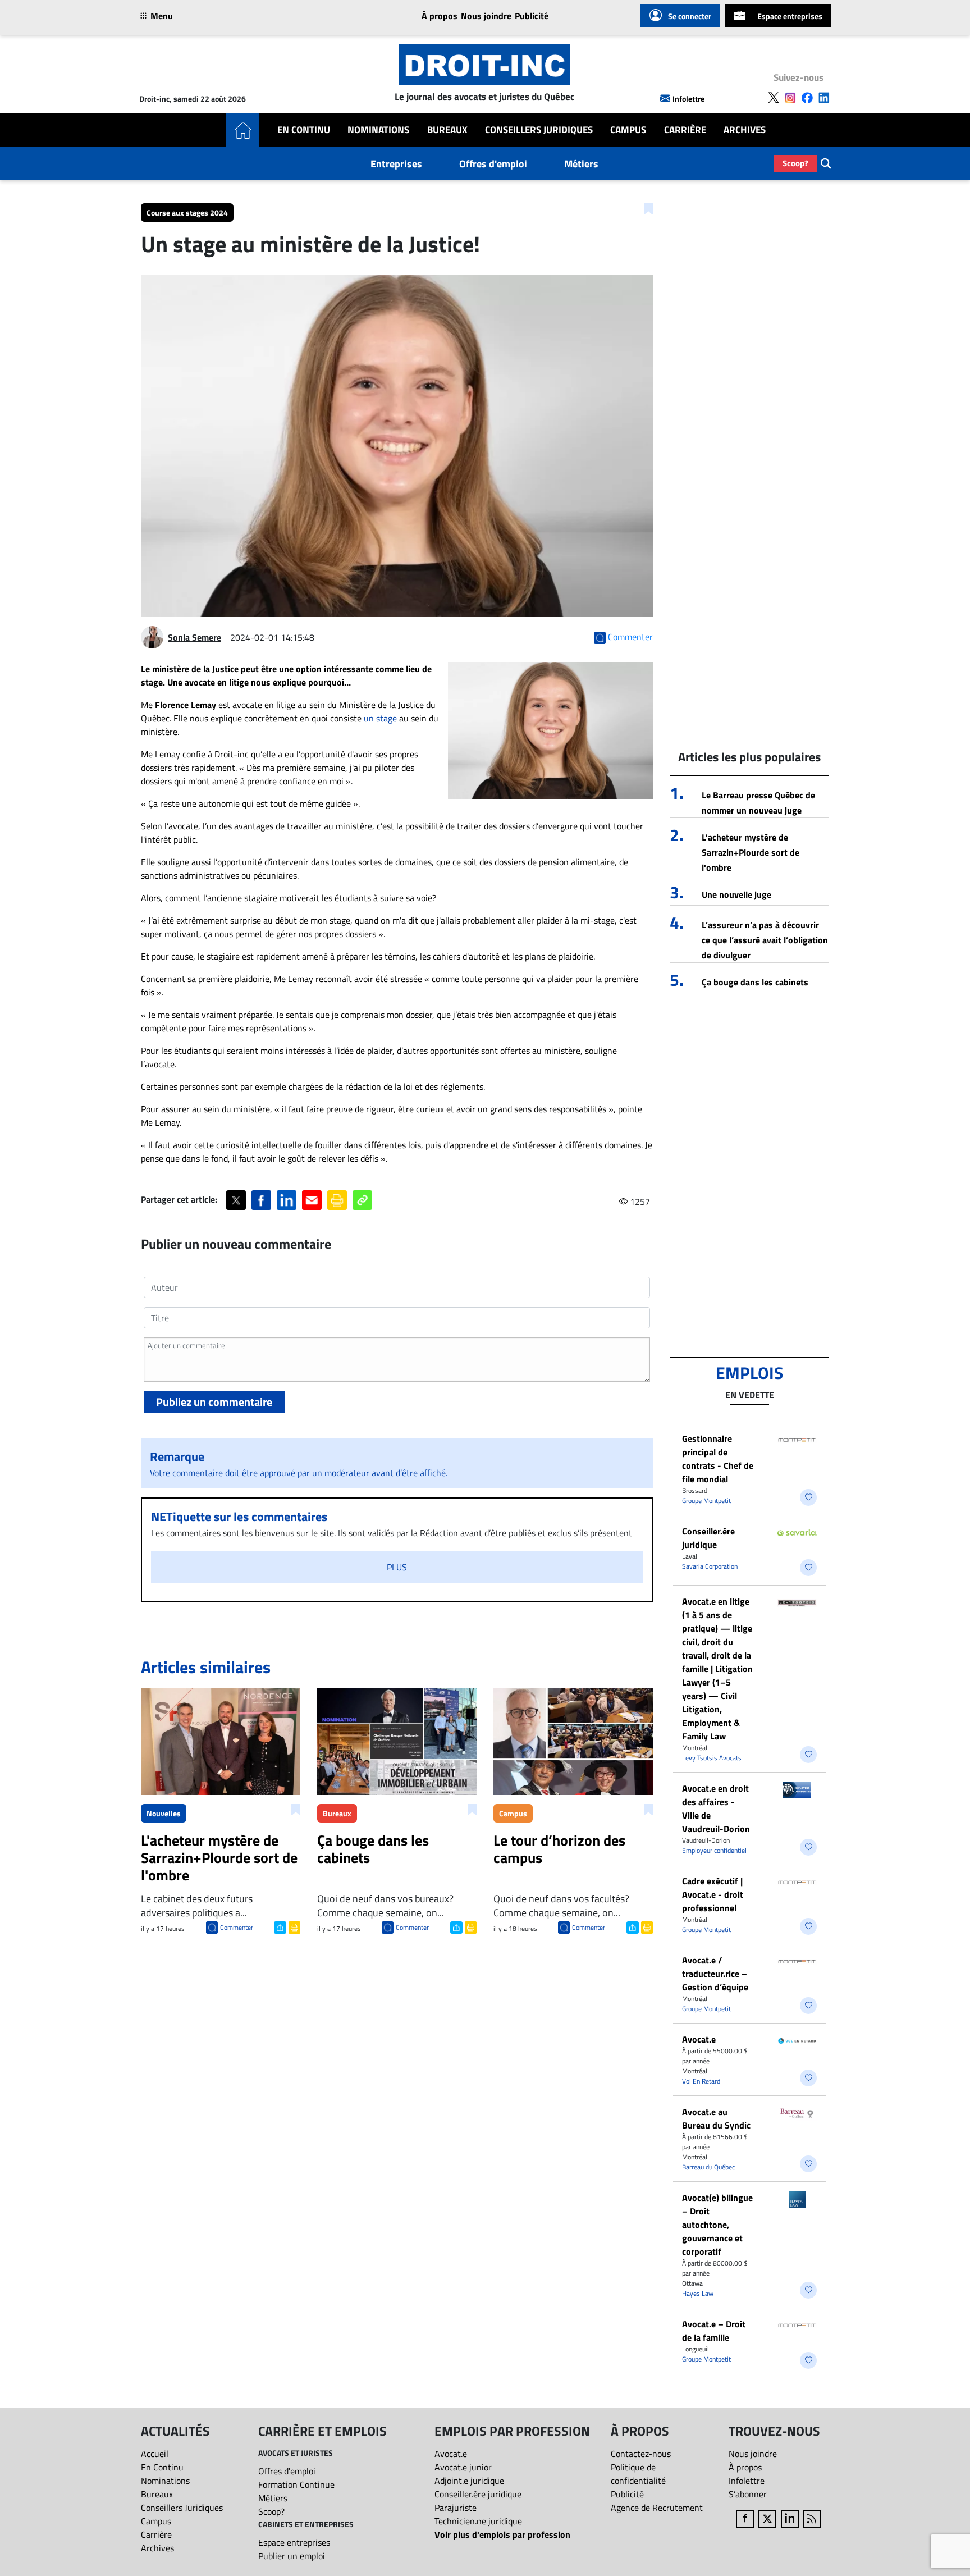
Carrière (685, 130)
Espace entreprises (790, 16)
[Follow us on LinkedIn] (824, 98)
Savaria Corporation (710, 1566)
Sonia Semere (195, 637)
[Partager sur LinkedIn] (287, 1200)
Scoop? (795, 163)
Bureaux (447, 130)
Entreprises (396, 164)
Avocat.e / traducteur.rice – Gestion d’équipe (715, 1974)
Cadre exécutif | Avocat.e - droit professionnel (713, 1894)
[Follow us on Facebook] (807, 98)
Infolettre (688, 99)
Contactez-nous (641, 2454)
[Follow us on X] (774, 98)
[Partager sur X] (236, 1200)
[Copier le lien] (362, 1200)
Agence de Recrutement (657, 2508)
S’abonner (748, 2494)
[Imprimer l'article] (293, 1926)
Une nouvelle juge (736, 894)
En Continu (304, 130)
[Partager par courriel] (312, 1200)
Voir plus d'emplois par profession (502, 2534)
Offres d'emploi (493, 164)
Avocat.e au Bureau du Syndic (716, 2118)
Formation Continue (296, 2484)
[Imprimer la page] (337, 1200)
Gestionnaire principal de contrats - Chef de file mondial (718, 1459)
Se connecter (690, 16)
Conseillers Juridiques (539, 130)
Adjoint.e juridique (469, 2481)
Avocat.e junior (463, 2467)
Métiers (581, 164)
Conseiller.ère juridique (708, 1538)
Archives (745, 130)
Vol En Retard (701, 2081)
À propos (440, 16)
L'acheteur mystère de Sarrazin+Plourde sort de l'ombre (751, 852)
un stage (380, 718)
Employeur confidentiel (714, 1850)
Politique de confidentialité (638, 2474)
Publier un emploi (292, 2556)
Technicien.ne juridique (478, 2521)
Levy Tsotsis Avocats (712, 1758)
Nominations (378, 130)
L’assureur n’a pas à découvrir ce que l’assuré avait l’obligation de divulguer (765, 940)
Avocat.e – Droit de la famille (714, 2331)
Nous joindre (486, 16)
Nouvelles (164, 1813)
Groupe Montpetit (706, 1501)
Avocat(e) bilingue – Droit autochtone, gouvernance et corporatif (717, 2225)
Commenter (237, 1927)
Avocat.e (699, 2039)
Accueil (155, 2454)
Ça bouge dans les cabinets (755, 982)
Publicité (532, 16)
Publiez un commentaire (214, 1402)
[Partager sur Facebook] (261, 1200)
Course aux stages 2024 (187, 213)
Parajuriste (456, 2508)
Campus (628, 130)
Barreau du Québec (708, 2167)
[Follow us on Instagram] (790, 98)
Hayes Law (698, 2293)
